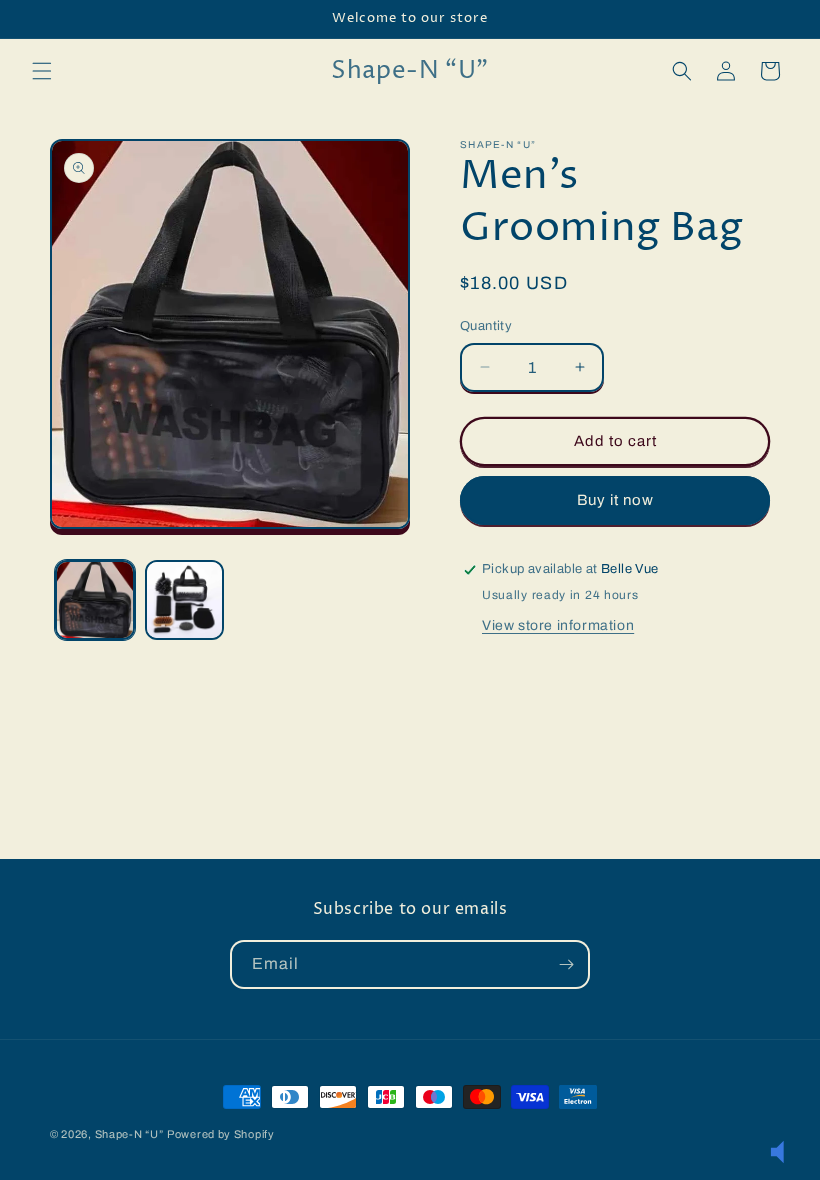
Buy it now (615, 500)
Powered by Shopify (221, 1134)
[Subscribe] (566, 964)
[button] (42, 71)
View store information (558, 625)
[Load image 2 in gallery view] (185, 600)
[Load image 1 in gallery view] (95, 600)
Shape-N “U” (129, 1134)
